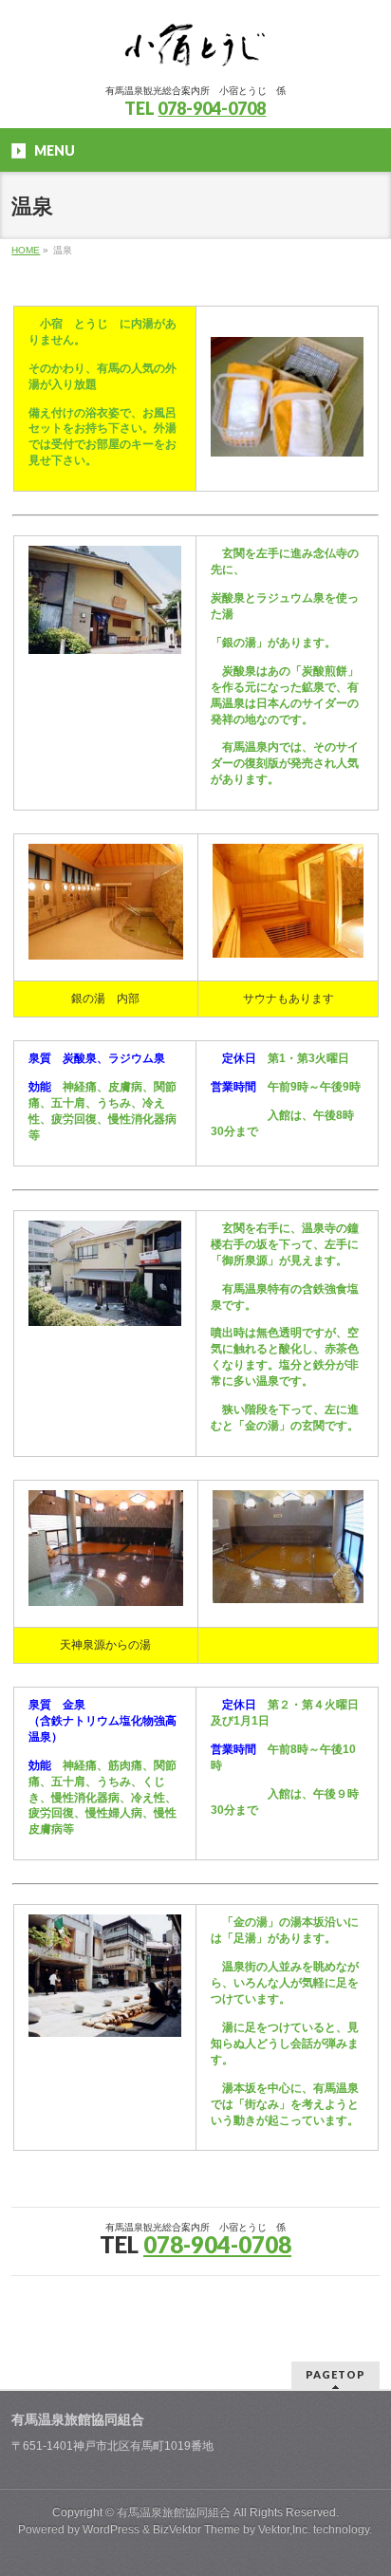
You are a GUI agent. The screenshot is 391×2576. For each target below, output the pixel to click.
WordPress (111, 2529)
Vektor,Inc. (284, 2529)
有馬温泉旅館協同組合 (174, 2512)
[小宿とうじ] (195, 53)
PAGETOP (335, 2374)
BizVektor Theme (196, 2529)
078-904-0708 (212, 108)
